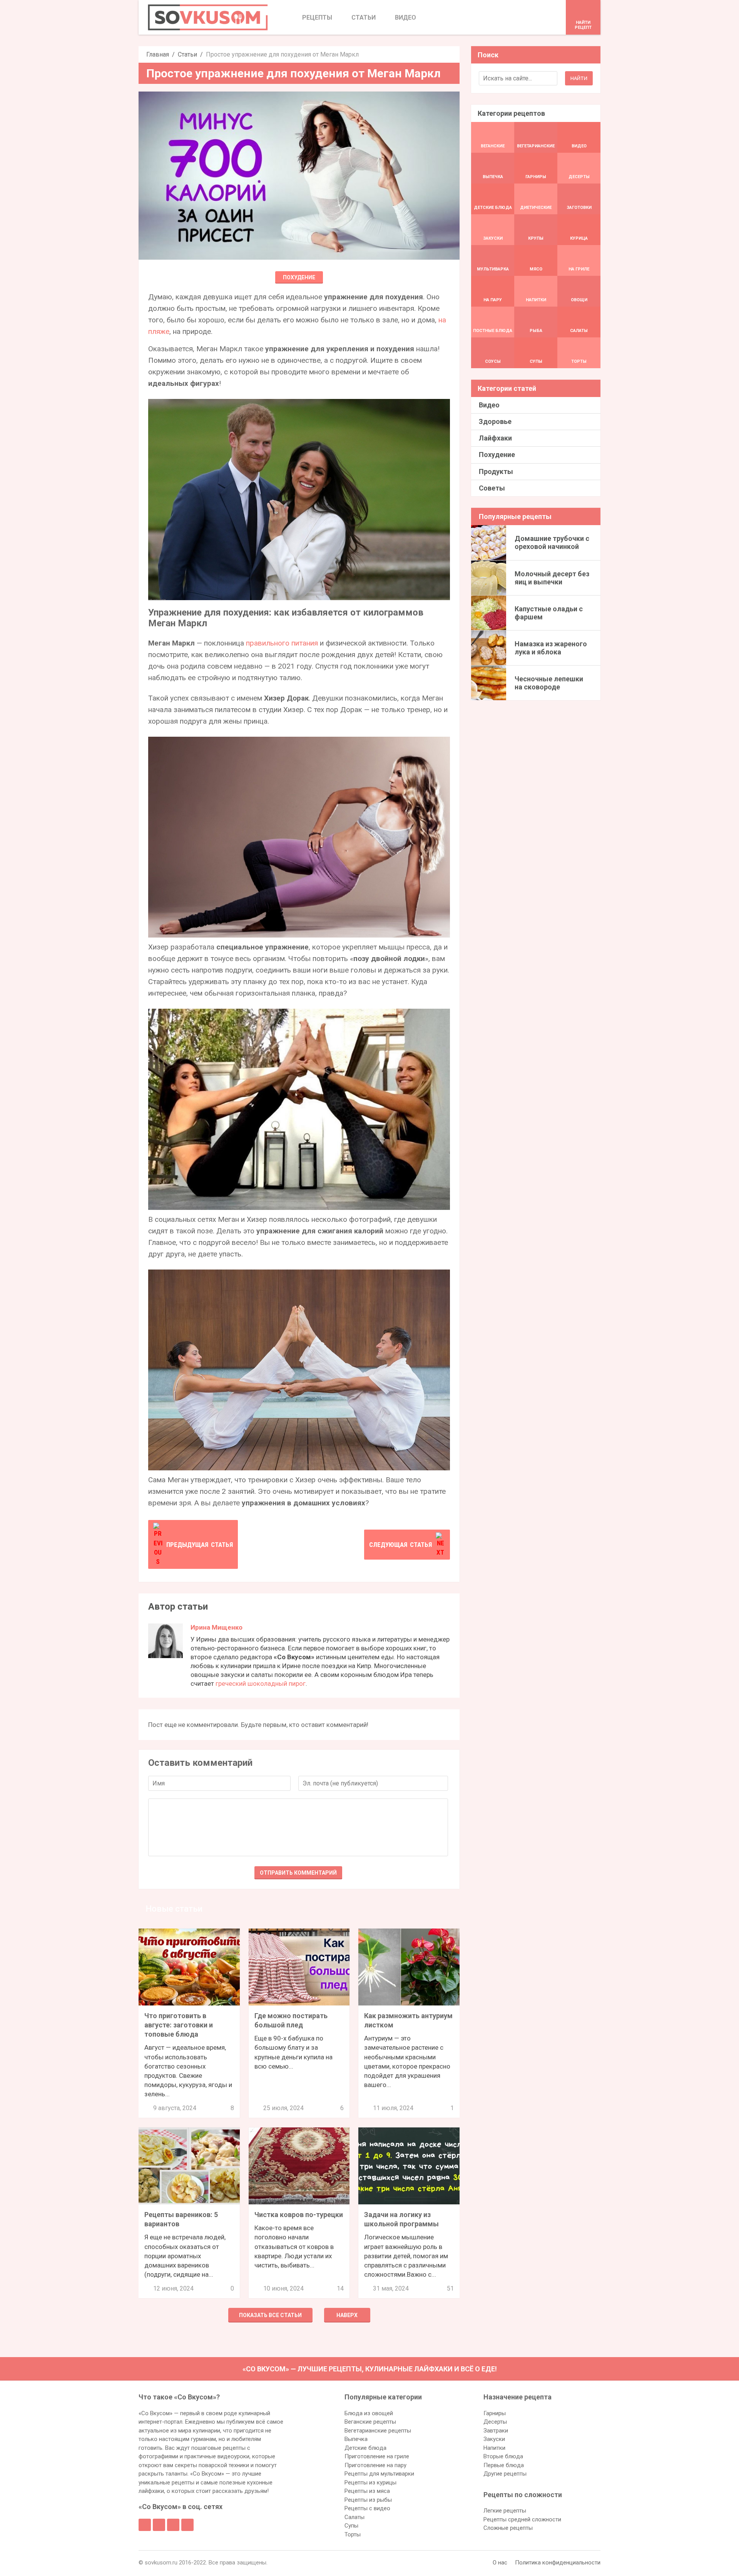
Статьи (187, 54)
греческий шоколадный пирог (261, 1683)
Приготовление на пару (375, 2465)
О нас (500, 2563)
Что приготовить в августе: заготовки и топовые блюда (179, 2025)
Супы (351, 2526)
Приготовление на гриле (377, 2456)
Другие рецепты (505, 2474)
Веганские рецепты (370, 2422)
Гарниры (495, 2413)
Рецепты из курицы (370, 2483)
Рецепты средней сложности (522, 2519)
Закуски (494, 2439)
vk (159, 2525)
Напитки (494, 2448)
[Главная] (208, 17)
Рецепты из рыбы (368, 2500)
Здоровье (495, 421)
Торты (353, 2534)
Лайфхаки (495, 438)
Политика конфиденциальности (558, 2563)
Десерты (495, 2422)
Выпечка (356, 2439)
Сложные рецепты (508, 2528)
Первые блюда (504, 2465)
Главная (158, 54)
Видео (489, 405)
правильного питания (282, 643)
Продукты (496, 471)
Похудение (299, 277)
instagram (173, 2525)
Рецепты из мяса (367, 2491)
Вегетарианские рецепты (378, 2431)
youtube (187, 2525)
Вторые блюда (503, 2456)
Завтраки (496, 2431)
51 (450, 2288)
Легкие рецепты (505, 2511)
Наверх (347, 2315)
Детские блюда (365, 2448)
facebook (145, 2525)
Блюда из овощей (369, 2413)
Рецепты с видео (367, 2508)
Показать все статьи (270, 2315)
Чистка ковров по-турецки (299, 2215)
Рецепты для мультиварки (379, 2474)
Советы (492, 488)
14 (340, 2288)
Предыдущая (200, 1545)
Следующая (400, 1545)
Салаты (354, 2517)
